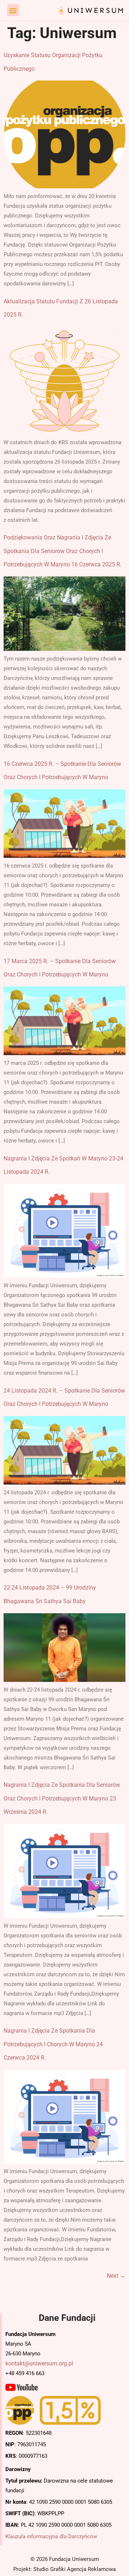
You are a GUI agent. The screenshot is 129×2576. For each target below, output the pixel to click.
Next (116, 2276)
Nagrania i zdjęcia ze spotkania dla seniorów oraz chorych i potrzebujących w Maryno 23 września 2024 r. (62, 1798)
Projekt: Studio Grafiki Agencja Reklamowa (64, 2569)
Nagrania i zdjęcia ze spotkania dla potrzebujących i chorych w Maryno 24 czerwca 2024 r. (53, 2044)
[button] (13, 10)
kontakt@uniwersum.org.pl (39, 2363)
